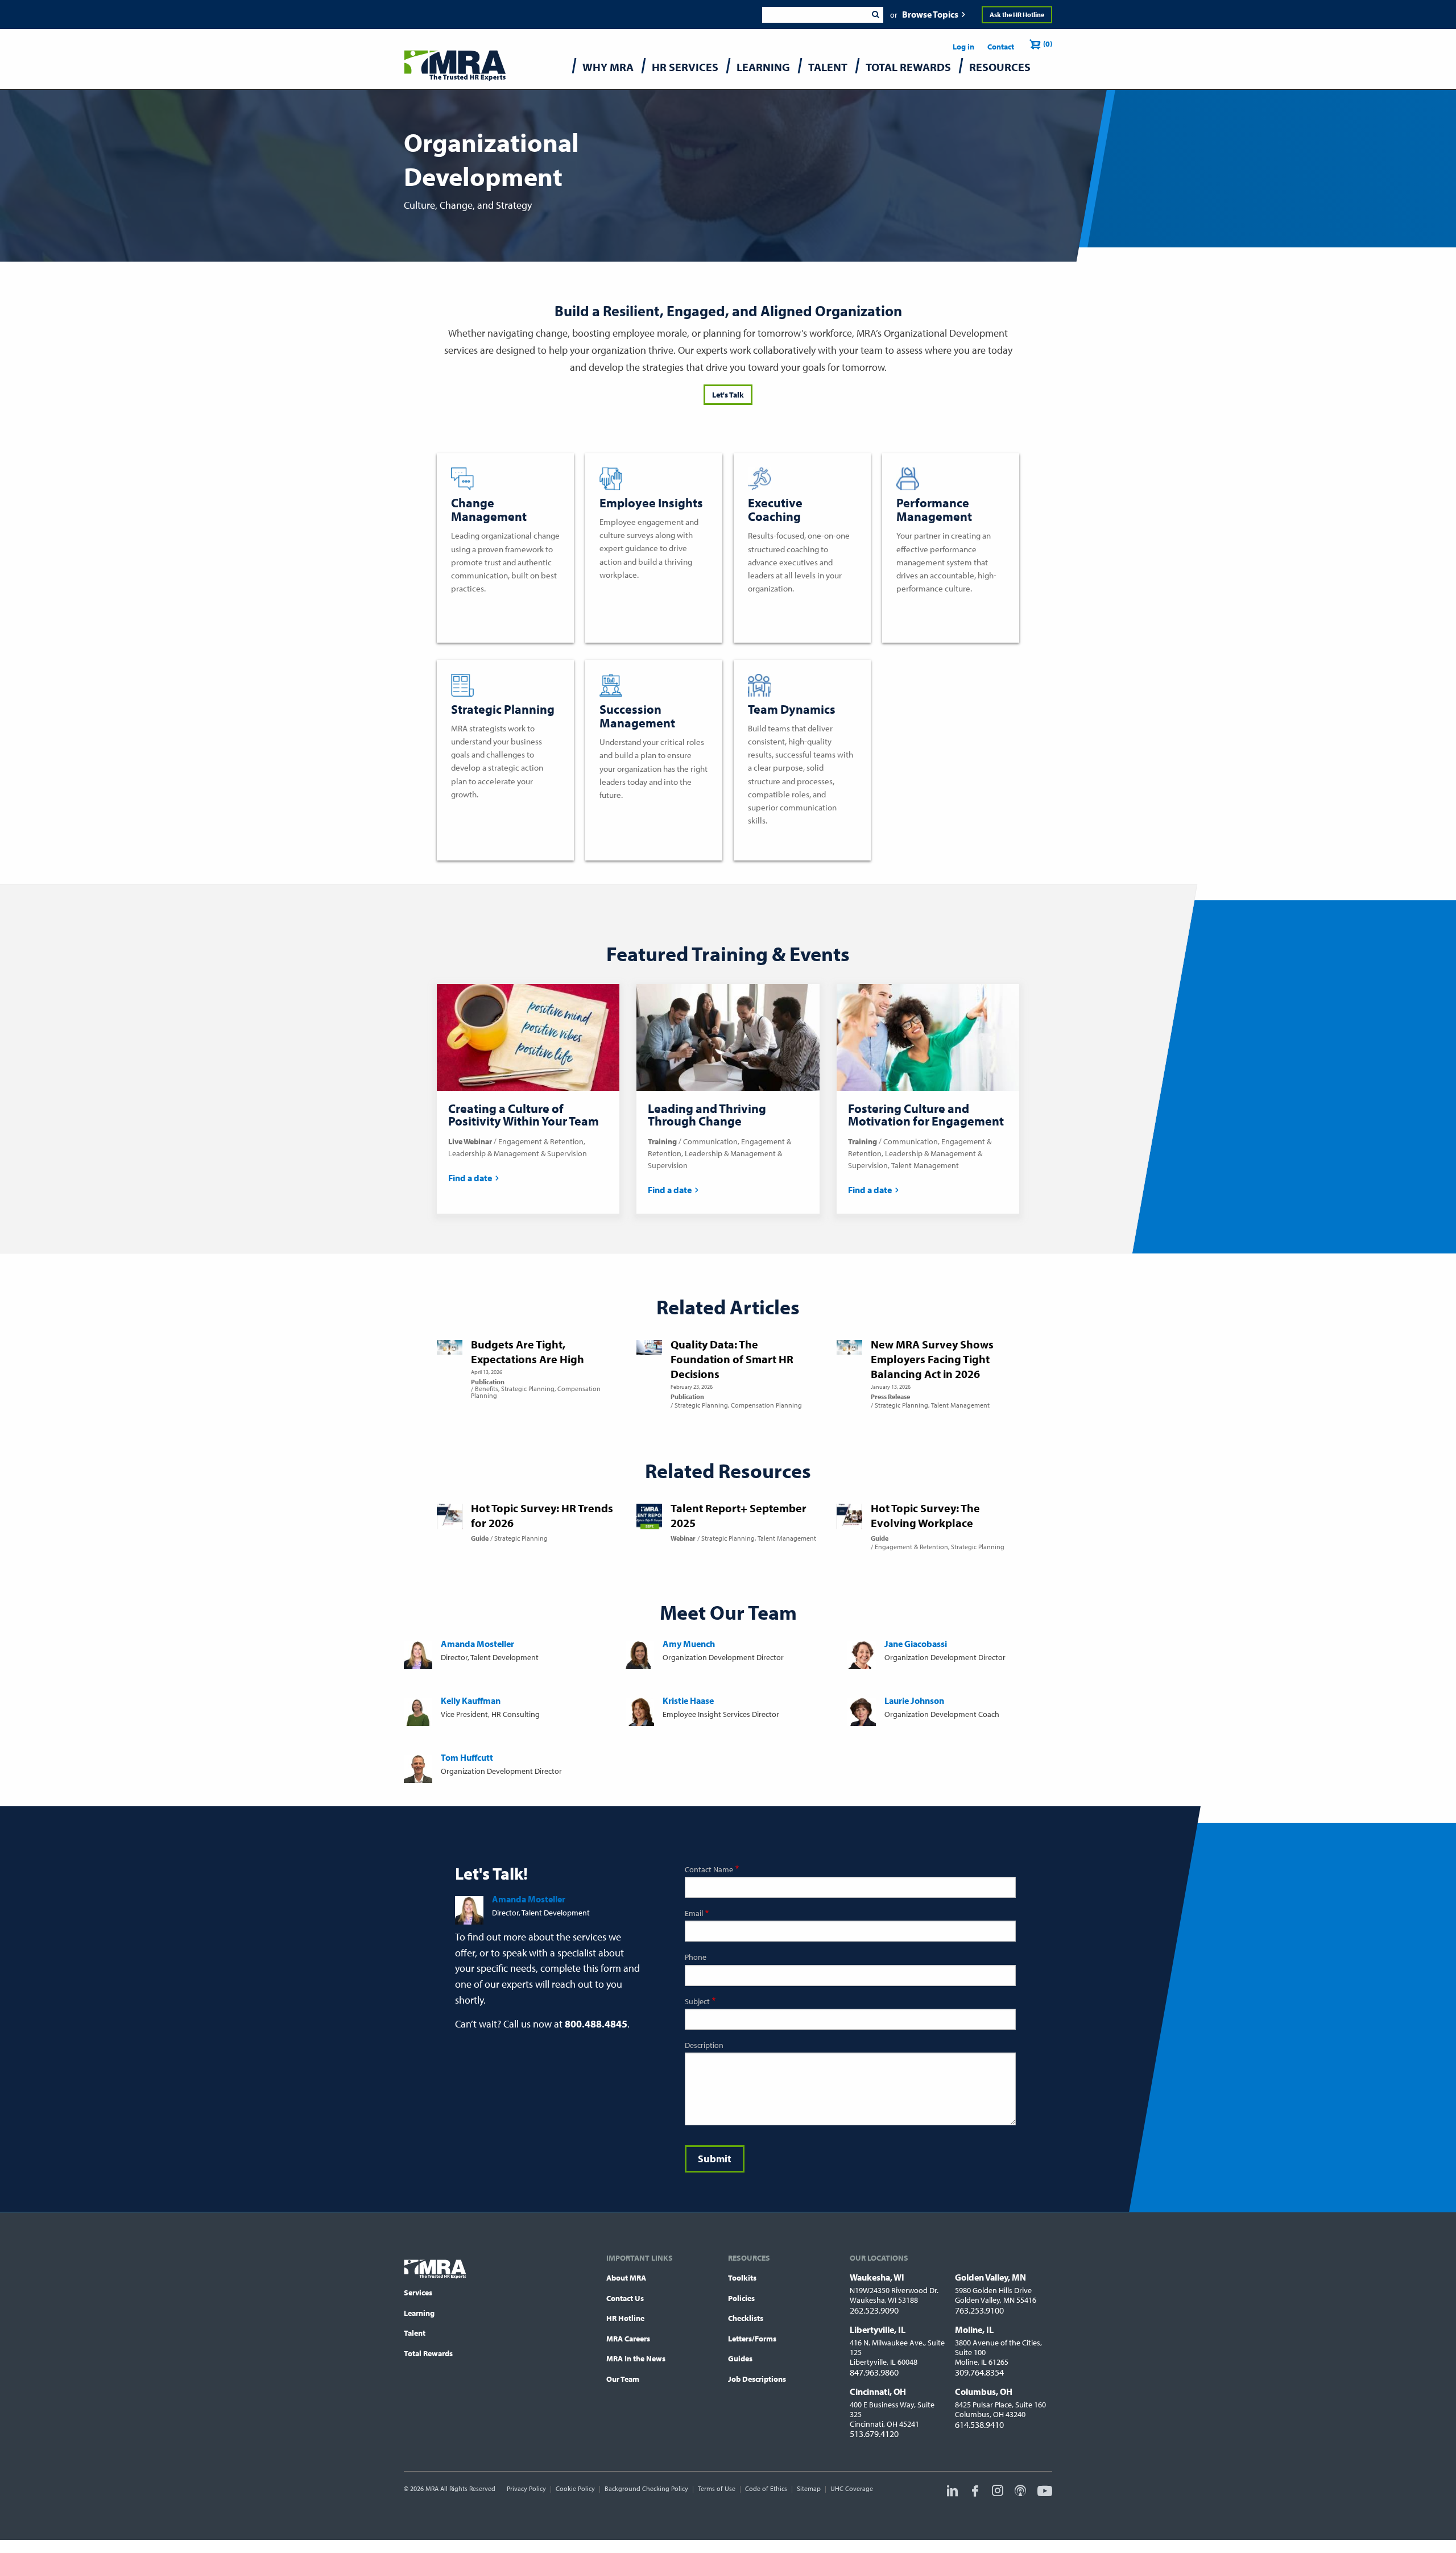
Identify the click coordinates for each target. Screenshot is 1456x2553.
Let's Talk (728, 395)
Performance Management (949, 607)
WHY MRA (608, 67)
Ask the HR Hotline (1017, 15)
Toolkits (742, 2278)
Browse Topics (930, 14)
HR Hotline (625, 2318)
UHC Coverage (852, 2488)
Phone (696, 1957)
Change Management (493, 607)
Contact (1001, 47)
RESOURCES (1000, 67)
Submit (875, 15)
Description (704, 2045)
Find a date (470, 1178)
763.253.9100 (979, 2310)
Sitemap (809, 2488)
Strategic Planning (487, 813)
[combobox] (815, 15)
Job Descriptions (757, 2379)
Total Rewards (428, 2353)
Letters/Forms (752, 2339)
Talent (415, 2333)
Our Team (623, 2379)
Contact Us (625, 2298)
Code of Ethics (766, 2488)
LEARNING (763, 67)
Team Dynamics (779, 839)
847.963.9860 (874, 2372)
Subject (697, 2001)
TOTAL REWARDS (908, 67)
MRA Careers (628, 2339)
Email (694, 1913)
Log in (963, 47)
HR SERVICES (685, 67)
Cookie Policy (575, 2488)
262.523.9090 (874, 2310)
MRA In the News (636, 2358)
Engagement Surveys (641, 594)
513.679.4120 (874, 2434)
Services (418, 2293)
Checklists (746, 2318)
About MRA (626, 2278)
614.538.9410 (979, 2424)
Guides (740, 2358)
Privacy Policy (526, 2488)
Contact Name (709, 1869)
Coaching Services (783, 607)
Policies (741, 2298)
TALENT (828, 67)
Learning (419, 2313)
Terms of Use (717, 2488)
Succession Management (648, 814)
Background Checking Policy (646, 2488)
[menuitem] (608, 70)
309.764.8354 (979, 2372)
